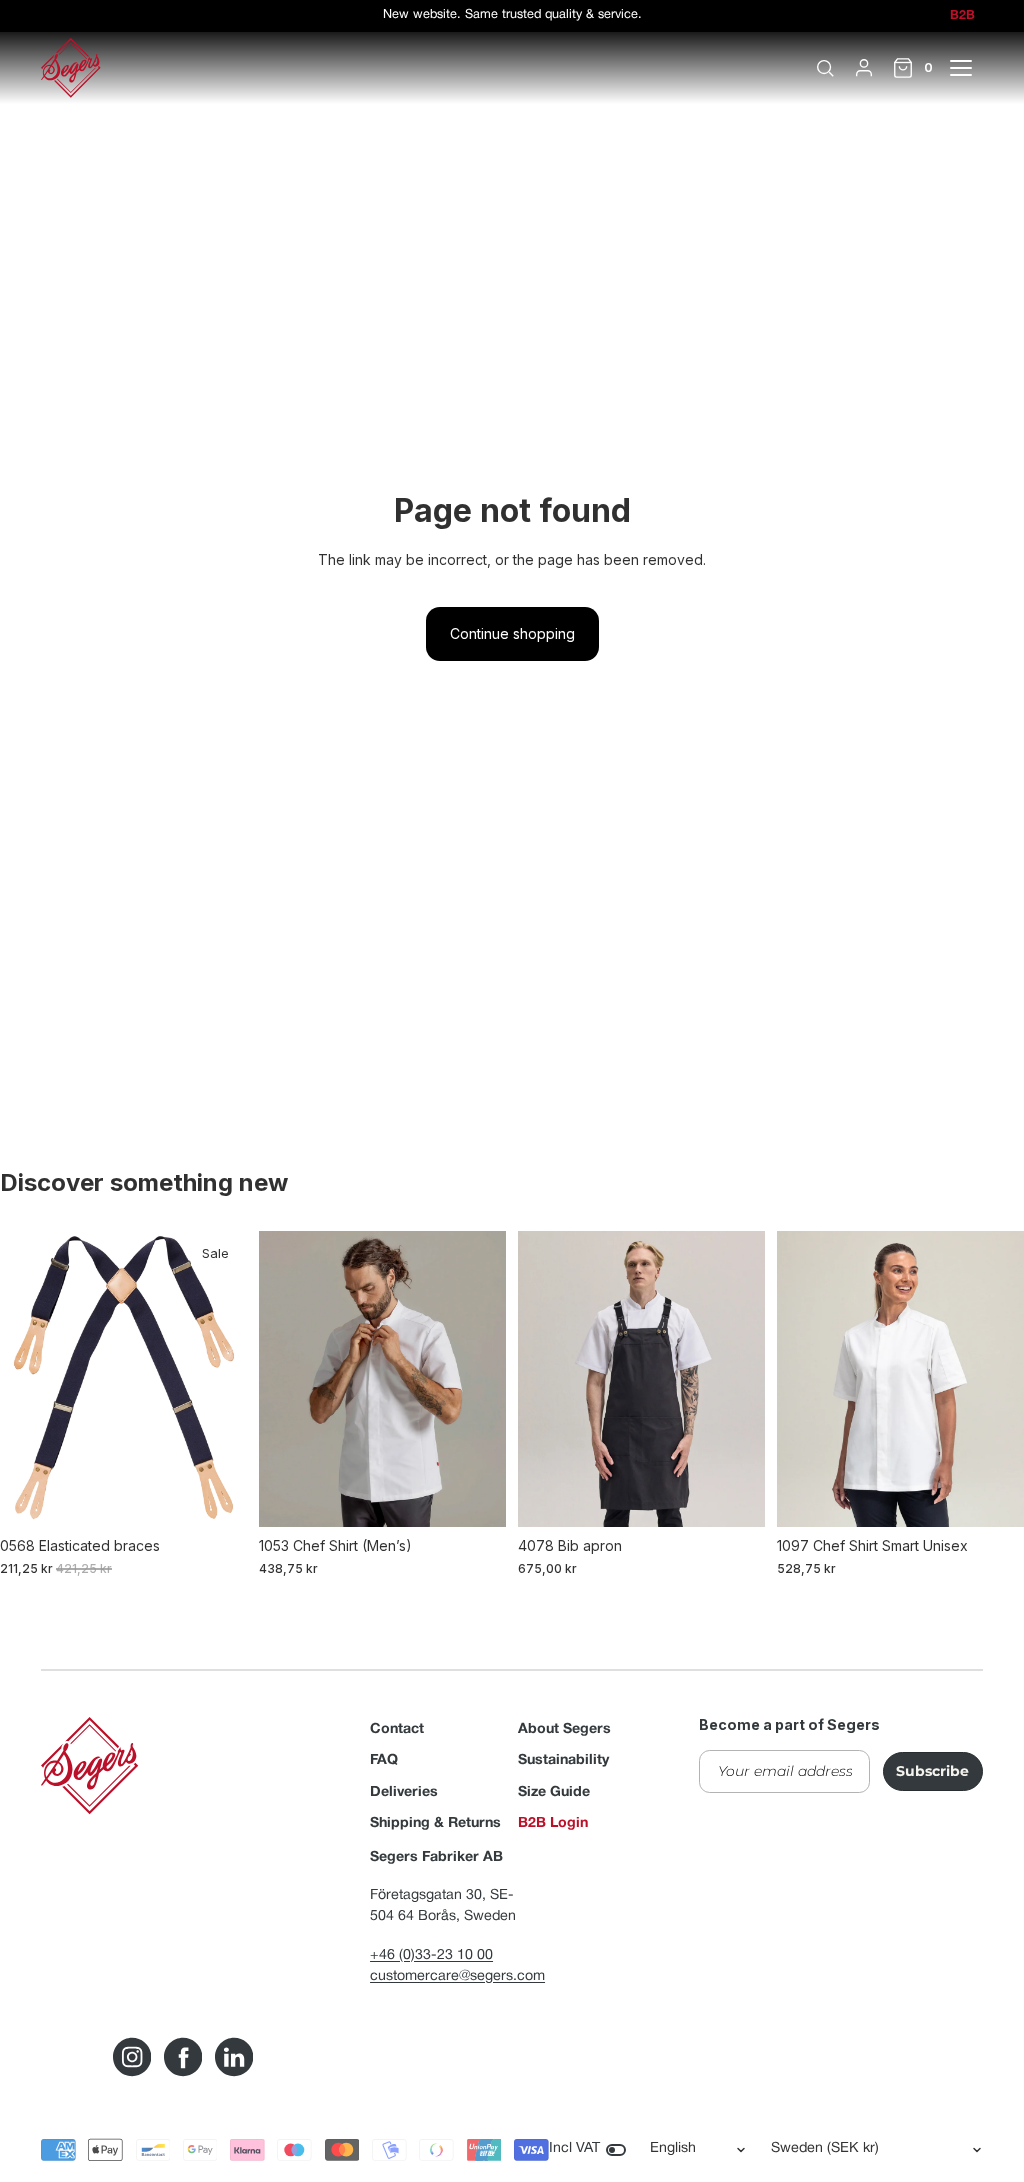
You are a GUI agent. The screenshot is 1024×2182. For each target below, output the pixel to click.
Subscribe (932, 1771)
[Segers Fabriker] (71, 68)
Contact (397, 1729)
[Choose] (216, 1496)
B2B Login (553, 1823)
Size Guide (554, 1792)
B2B (962, 16)
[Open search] (825, 68)
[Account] (864, 68)
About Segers (564, 1729)
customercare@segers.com (457, 1976)
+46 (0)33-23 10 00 (431, 1955)
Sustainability (563, 1760)
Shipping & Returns (435, 1823)
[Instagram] (132, 2057)
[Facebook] (183, 2057)
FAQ (384, 1760)
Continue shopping (512, 633)
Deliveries (404, 1792)
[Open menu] (972, 68)
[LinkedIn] (234, 2057)
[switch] (616, 2150)
